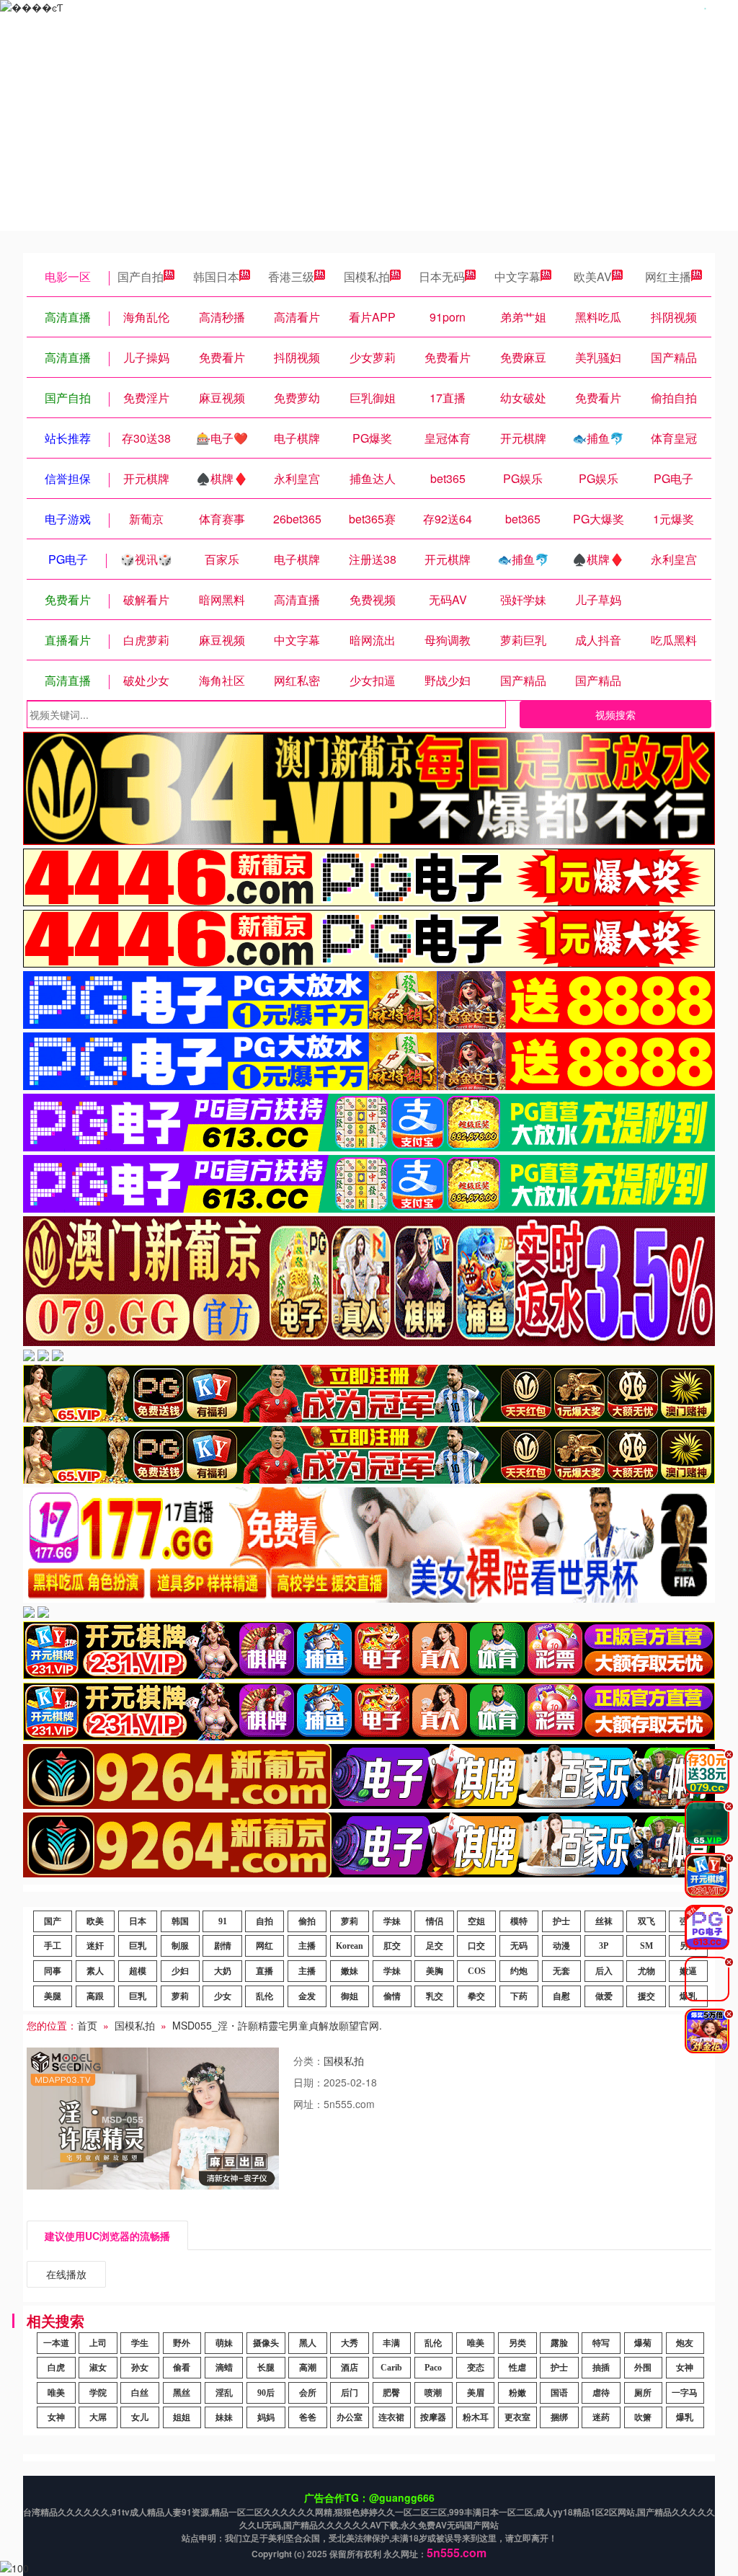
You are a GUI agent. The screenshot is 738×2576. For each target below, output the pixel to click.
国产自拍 (141, 276)
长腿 (266, 2368)
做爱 (604, 1996)
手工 (53, 1946)
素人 (95, 1971)
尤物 (646, 1971)
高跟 (95, 1996)
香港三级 (291, 276)
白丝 (140, 2393)
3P (604, 1946)
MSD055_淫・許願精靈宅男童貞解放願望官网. (277, 2025)
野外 (182, 2343)
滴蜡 (224, 2368)
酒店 (350, 2368)
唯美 (476, 2343)
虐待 (601, 2393)
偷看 (182, 2368)
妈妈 (266, 2417)
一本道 (56, 2343)
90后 (266, 2393)
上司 (98, 2343)
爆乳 (685, 2417)
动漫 (561, 1946)
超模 (138, 1971)
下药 (519, 1996)
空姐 (476, 1921)
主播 (307, 1946)
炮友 (685, 2343)
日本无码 (442, 276)
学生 (140, 2343)
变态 (476, 2368)
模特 (519, 1921)
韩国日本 (216, 276)
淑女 (98, 2368)
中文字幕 (517, 276)
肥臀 (391, 2393)
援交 (646, 1996)
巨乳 (138, 1946)
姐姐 (182, 2417)
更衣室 (517, 2417)
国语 (559, 2393)
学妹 (392, 1921)
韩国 (180, 1921)
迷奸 (95, 1946)
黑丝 (182, 2393)
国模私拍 (367, 276)
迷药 (601, 2417)
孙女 (140, 2368)
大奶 (223, 1971)
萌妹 (224, 2343)
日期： (308, 2082)
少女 (223, 1996)
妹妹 (224, 2417)
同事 (53, 1971)
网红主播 (668, 276)
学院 (98, 2393)
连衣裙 (391, 2417)
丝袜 (604, 1921)
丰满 (391, 2343)
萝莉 (350, 1921)
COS (477, 1971)
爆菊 (643, 2343)
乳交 (435, 1996)
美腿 (53, 1996)
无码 (519, 1946)
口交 (476, 1946)
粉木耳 (476, 2417)
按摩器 (433, 2417)
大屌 (98, 2417)
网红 (264, 1946)
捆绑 (559, 2417)
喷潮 (433, 2393)
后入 (604, 1971)
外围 (643, 2368)
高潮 (308, 2368)
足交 (435, 1946)
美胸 (435, 1971)
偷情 (392, 1996)
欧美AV (593, 276)
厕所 (643, 2393)
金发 (307, 1996)
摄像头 (266, 2343)
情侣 (435, 1921)
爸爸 (308, 2417)
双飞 (646, 1921)
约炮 (519, 1971)
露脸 (559, 2343)
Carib (391, 2368)
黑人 (308, 2343)
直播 (264, 1971)
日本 (138, 1921)
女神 (685, 2368)
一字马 (685, 2393)
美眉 (476, 2393)
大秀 (350, 2343)
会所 (308, 2393)
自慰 (561, 1996)
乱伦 (264, 1996)
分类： (308, 2061)
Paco (433, 2368)
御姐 (350, 1996)
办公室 (350, 2417)
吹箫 (643, 2417)
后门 (350, 2393)
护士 (561, 1921)
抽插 (601, 2368)
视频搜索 (615, 714)
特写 (601, 2343)
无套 (561, 1971)
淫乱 (224, 2393)
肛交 (392, 1946)
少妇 (180, 1971)
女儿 (140, 2417)
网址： (308, 2104)
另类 (517, 2343)
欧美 (95, 1921)
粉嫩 (517, 2393)
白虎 (56, 2368)
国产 (53, 1921)
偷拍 (307, 1921)
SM (646, 1946)
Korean (350, 1946)
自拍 (264, 1921)
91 (223, 1921)
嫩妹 (350, 1971)
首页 (87, 2025)
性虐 (517, 2368)
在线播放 (66, 2274)
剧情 (223, 1946)
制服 (180, 1946)
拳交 (476, 1996)
